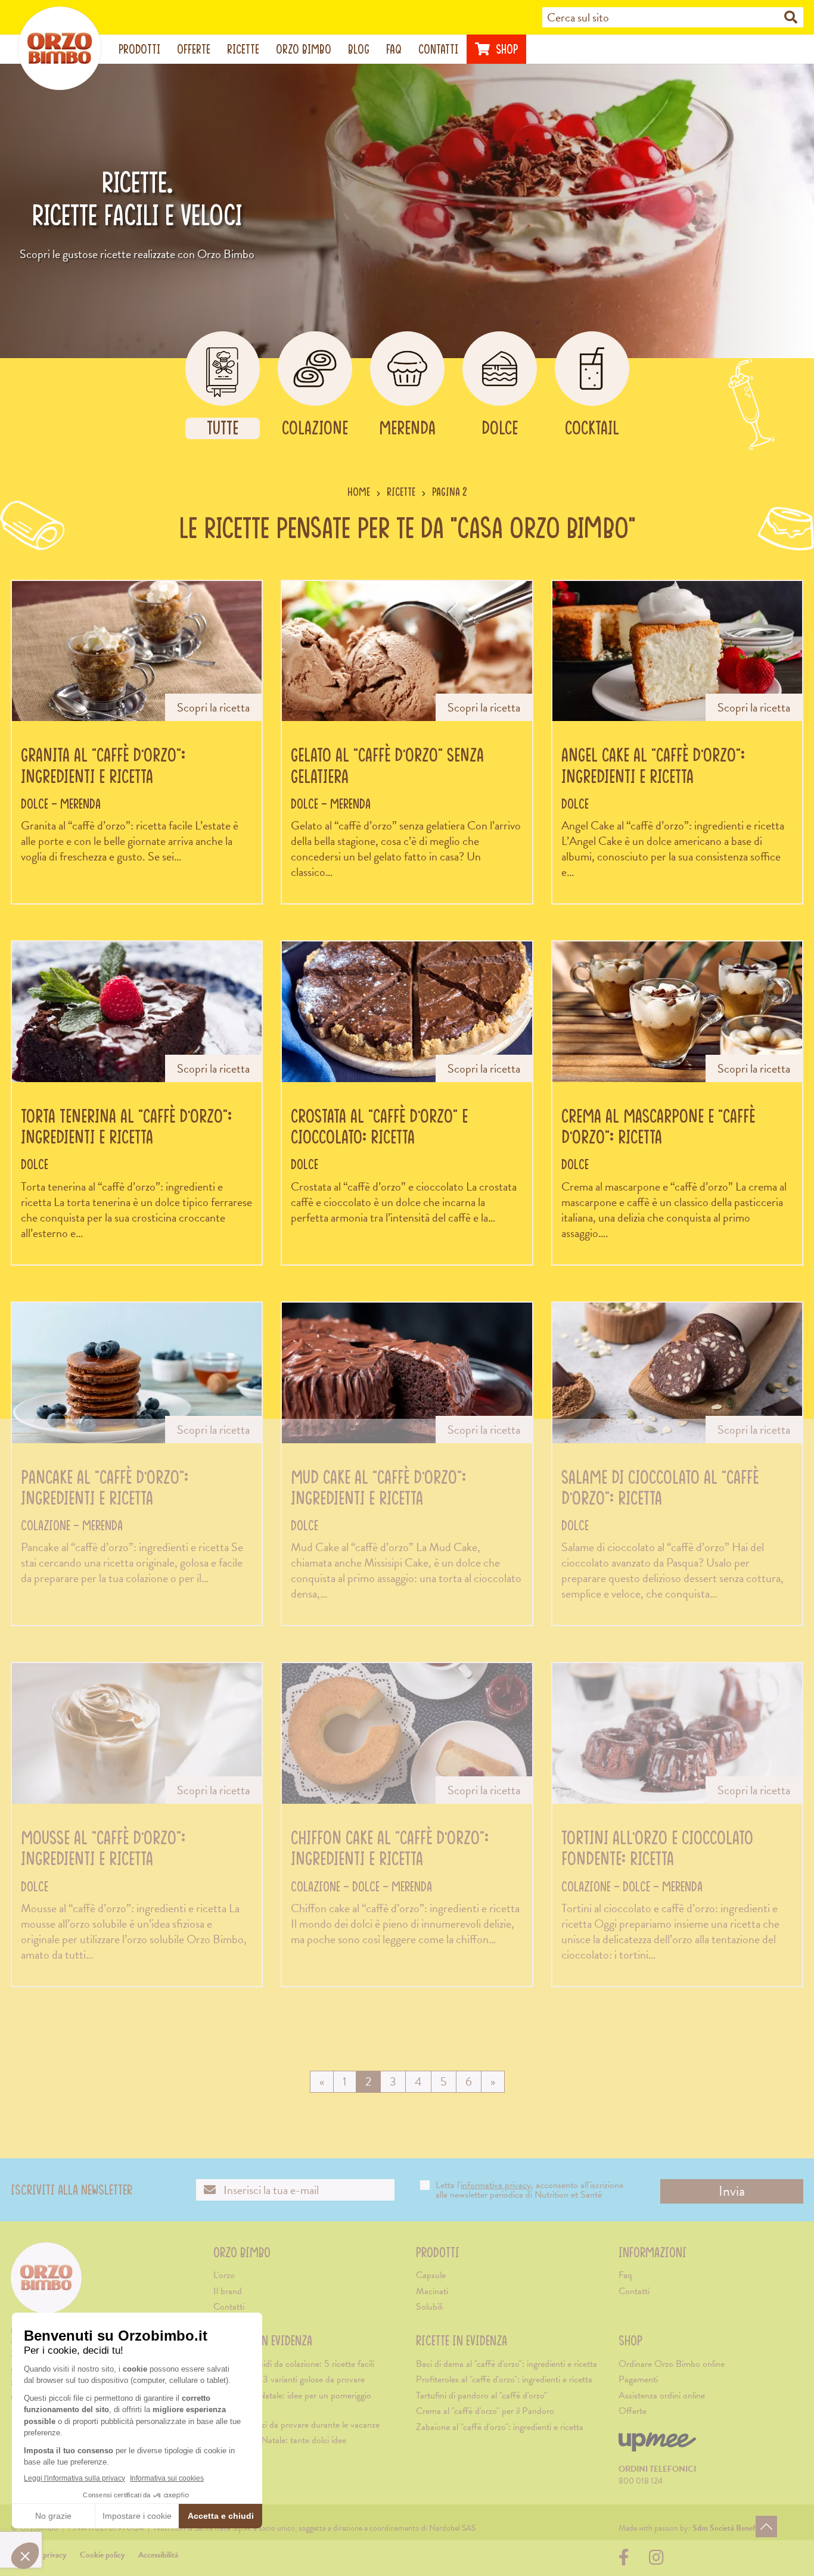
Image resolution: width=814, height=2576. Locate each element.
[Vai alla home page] (60, 48)
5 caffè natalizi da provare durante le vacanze (296, 2425)
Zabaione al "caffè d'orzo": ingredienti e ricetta (500, 2427)
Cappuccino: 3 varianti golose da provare (289, 2379)
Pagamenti (638, 2379)
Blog (359, 49)
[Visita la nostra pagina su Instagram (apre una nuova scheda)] (656, 2561)
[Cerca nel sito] (791, 18)
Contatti (438, 49)
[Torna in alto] (766, 2527)
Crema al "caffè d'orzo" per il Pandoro (485, 2411)
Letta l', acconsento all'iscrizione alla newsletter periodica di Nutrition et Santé (529, 2190)
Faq (394, 49)
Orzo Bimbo (304, 49)
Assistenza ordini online (662, 2395)
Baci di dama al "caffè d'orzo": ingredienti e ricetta (507, 2364)
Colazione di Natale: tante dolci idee (280, 2440)
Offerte (194, 49)
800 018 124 (641, 2481)
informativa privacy (496, 2185)
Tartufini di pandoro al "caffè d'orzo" (481, 2395)
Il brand (228, 2291)
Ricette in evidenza (462, 2340)
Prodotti (139, 49)
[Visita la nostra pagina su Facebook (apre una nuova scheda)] (627, 2561)
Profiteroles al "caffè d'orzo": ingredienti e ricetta (504, 2379)
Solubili (429, 2307)
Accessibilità (158, 2555)
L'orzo (224, 2275)
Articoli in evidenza (263, 2340)
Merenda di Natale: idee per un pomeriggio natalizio (292, 2402)
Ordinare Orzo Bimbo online (672, 2364)
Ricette (243, 49)
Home (359, 492)
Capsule (431, 2275)
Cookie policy (102, 2555)
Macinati (432, 2291)
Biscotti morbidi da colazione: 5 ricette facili (294, 2364)
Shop (505, 49)
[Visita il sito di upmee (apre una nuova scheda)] (657, 2447)
